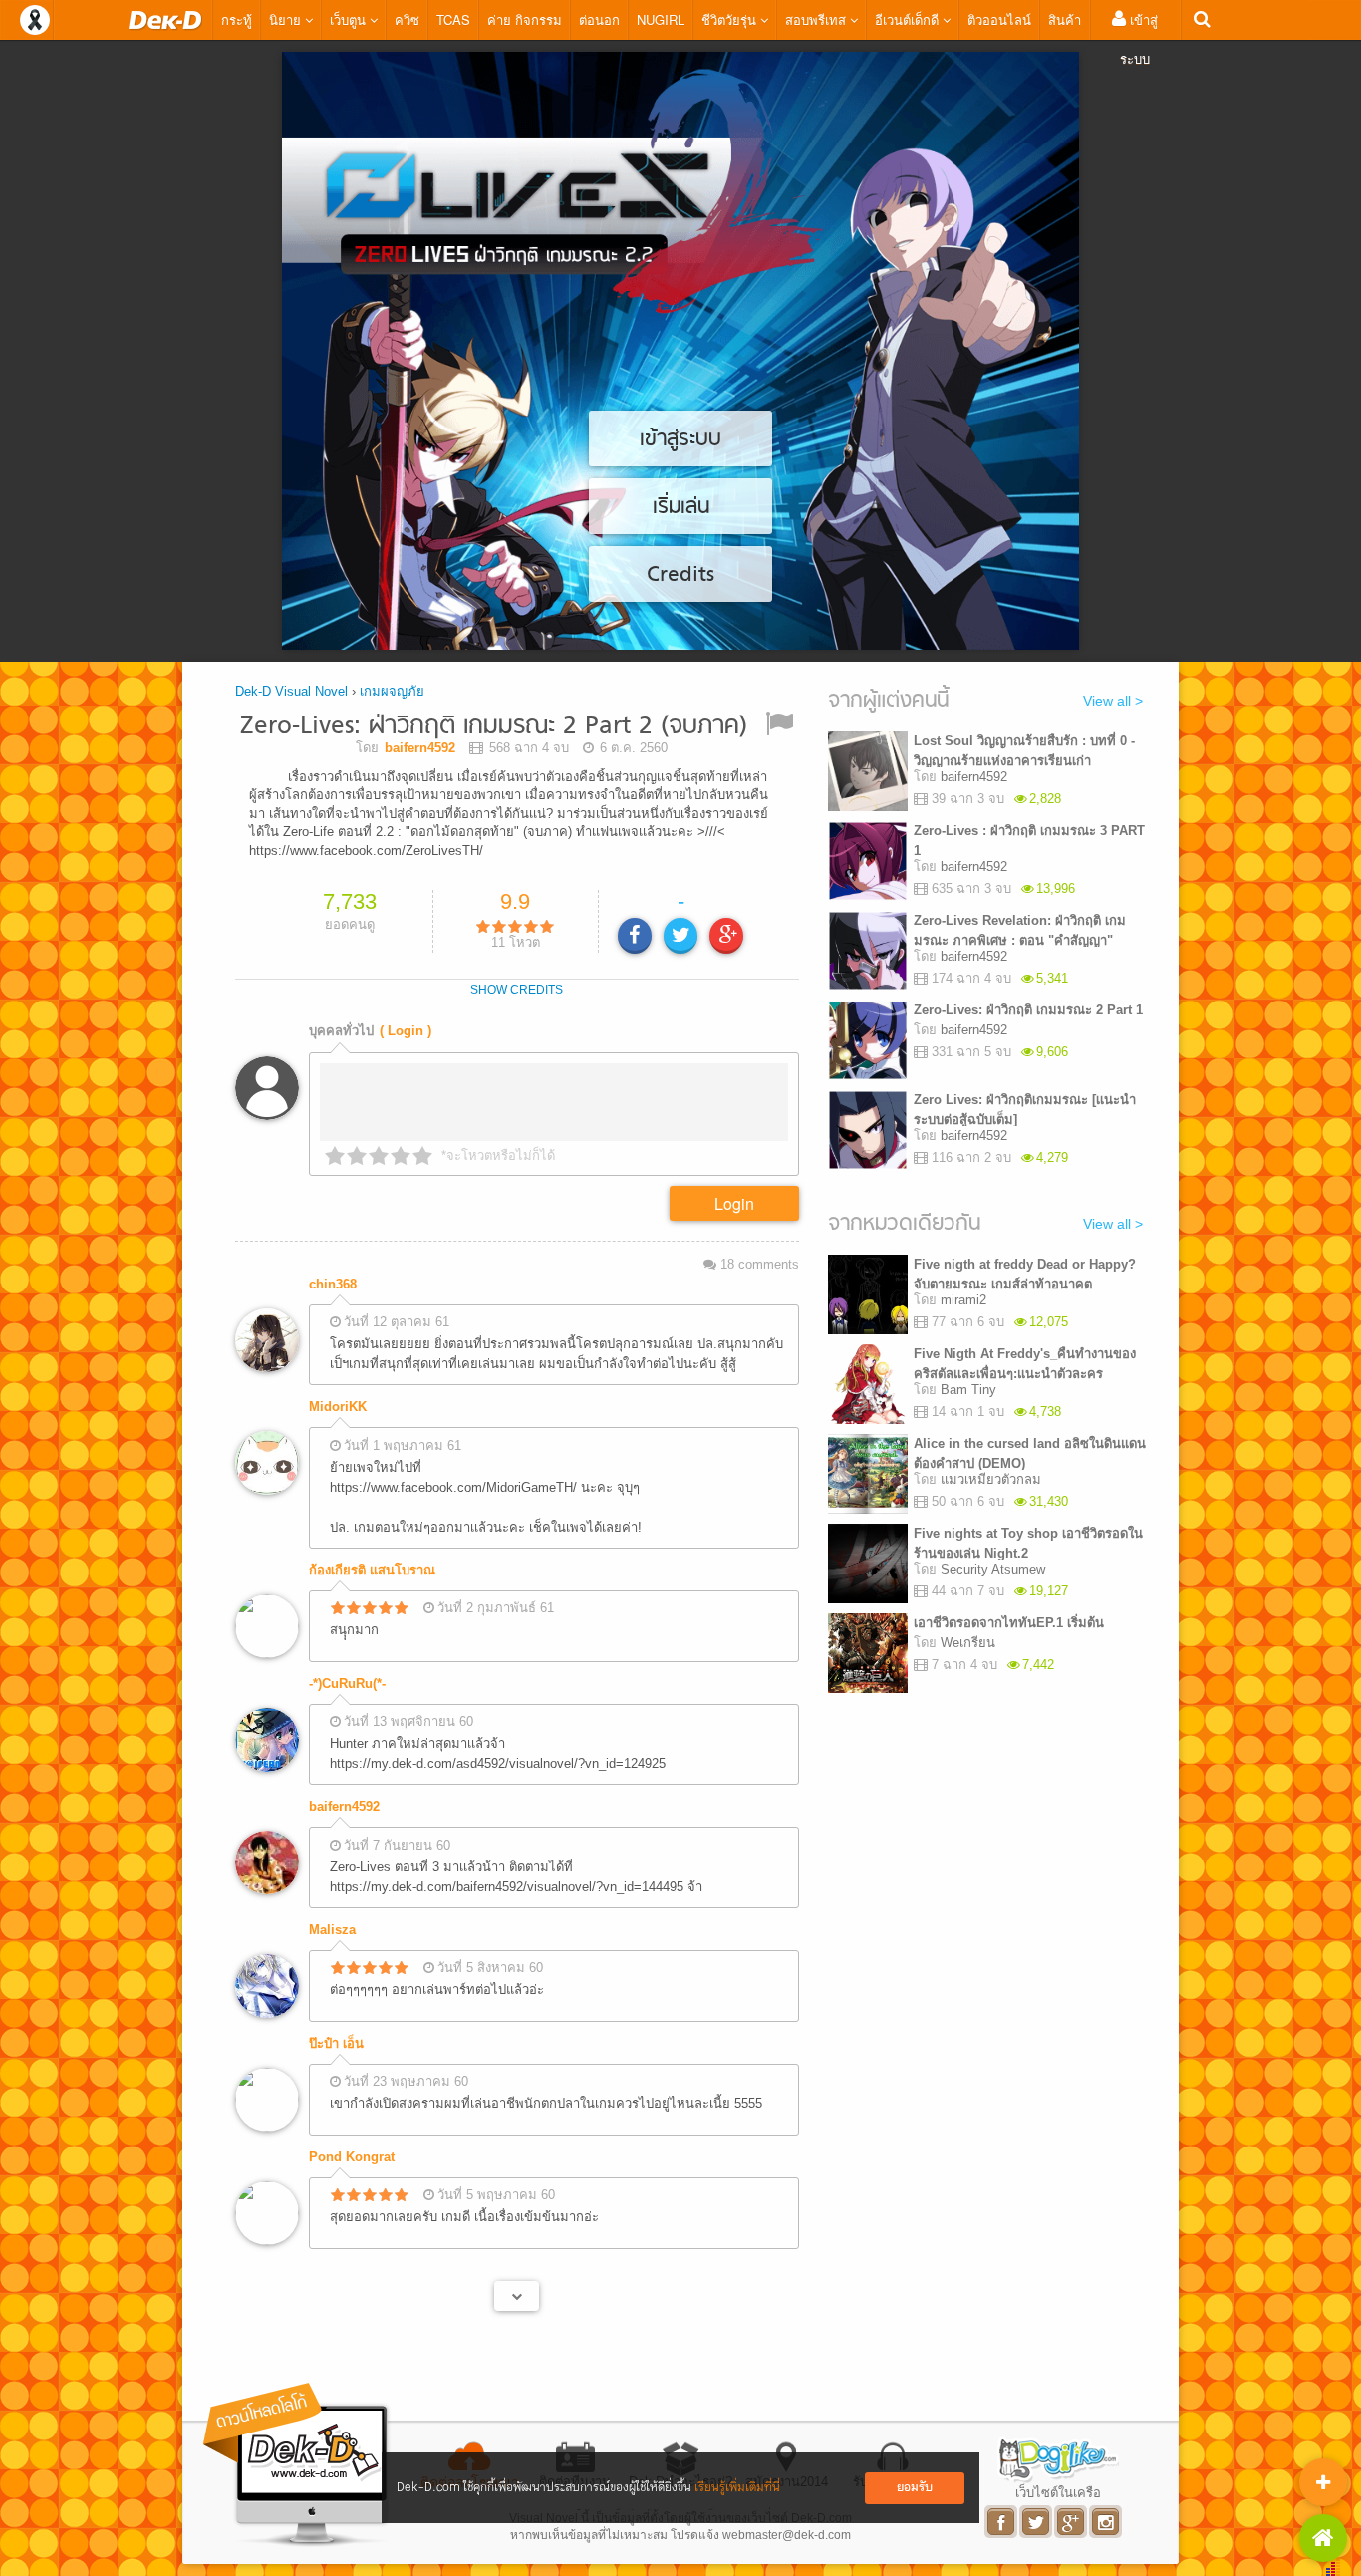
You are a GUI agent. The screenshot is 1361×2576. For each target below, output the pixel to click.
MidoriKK (338, 1407)
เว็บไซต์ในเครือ (1058, 2492)
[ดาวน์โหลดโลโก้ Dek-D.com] (297, 2465)
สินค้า (1065, 19)
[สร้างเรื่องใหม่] (1323, 2482)
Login (734, 1203)
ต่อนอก (599, 19)
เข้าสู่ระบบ (1139, 39)
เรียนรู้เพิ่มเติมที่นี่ (737, 2488)
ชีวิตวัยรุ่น (731, 19)
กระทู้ (237, 19)
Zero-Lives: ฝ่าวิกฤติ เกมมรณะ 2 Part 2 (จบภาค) (494, 727)
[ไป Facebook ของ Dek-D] (1002, 2522)
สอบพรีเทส (817, 19)
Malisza (332, 1930)
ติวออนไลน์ (999, 19)
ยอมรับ (915, 2488)
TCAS (453, 19)
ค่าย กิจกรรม (525, 19)
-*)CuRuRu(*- (347, 1684)
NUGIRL (661, 19)
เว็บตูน (350, 19)
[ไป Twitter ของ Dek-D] (1037, 2522)
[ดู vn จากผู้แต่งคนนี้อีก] (517, 2296)
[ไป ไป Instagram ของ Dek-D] (1106, 2522)
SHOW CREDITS (517, 990)
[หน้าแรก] (165, 20)
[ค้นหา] (1202, 19)
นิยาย (287, 19)
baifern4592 (344, 1806)
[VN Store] (1323, 2538)
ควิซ (407, 19)
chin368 (333, 1284)
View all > (1113, 701)
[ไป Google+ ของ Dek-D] (1072, 2522)
